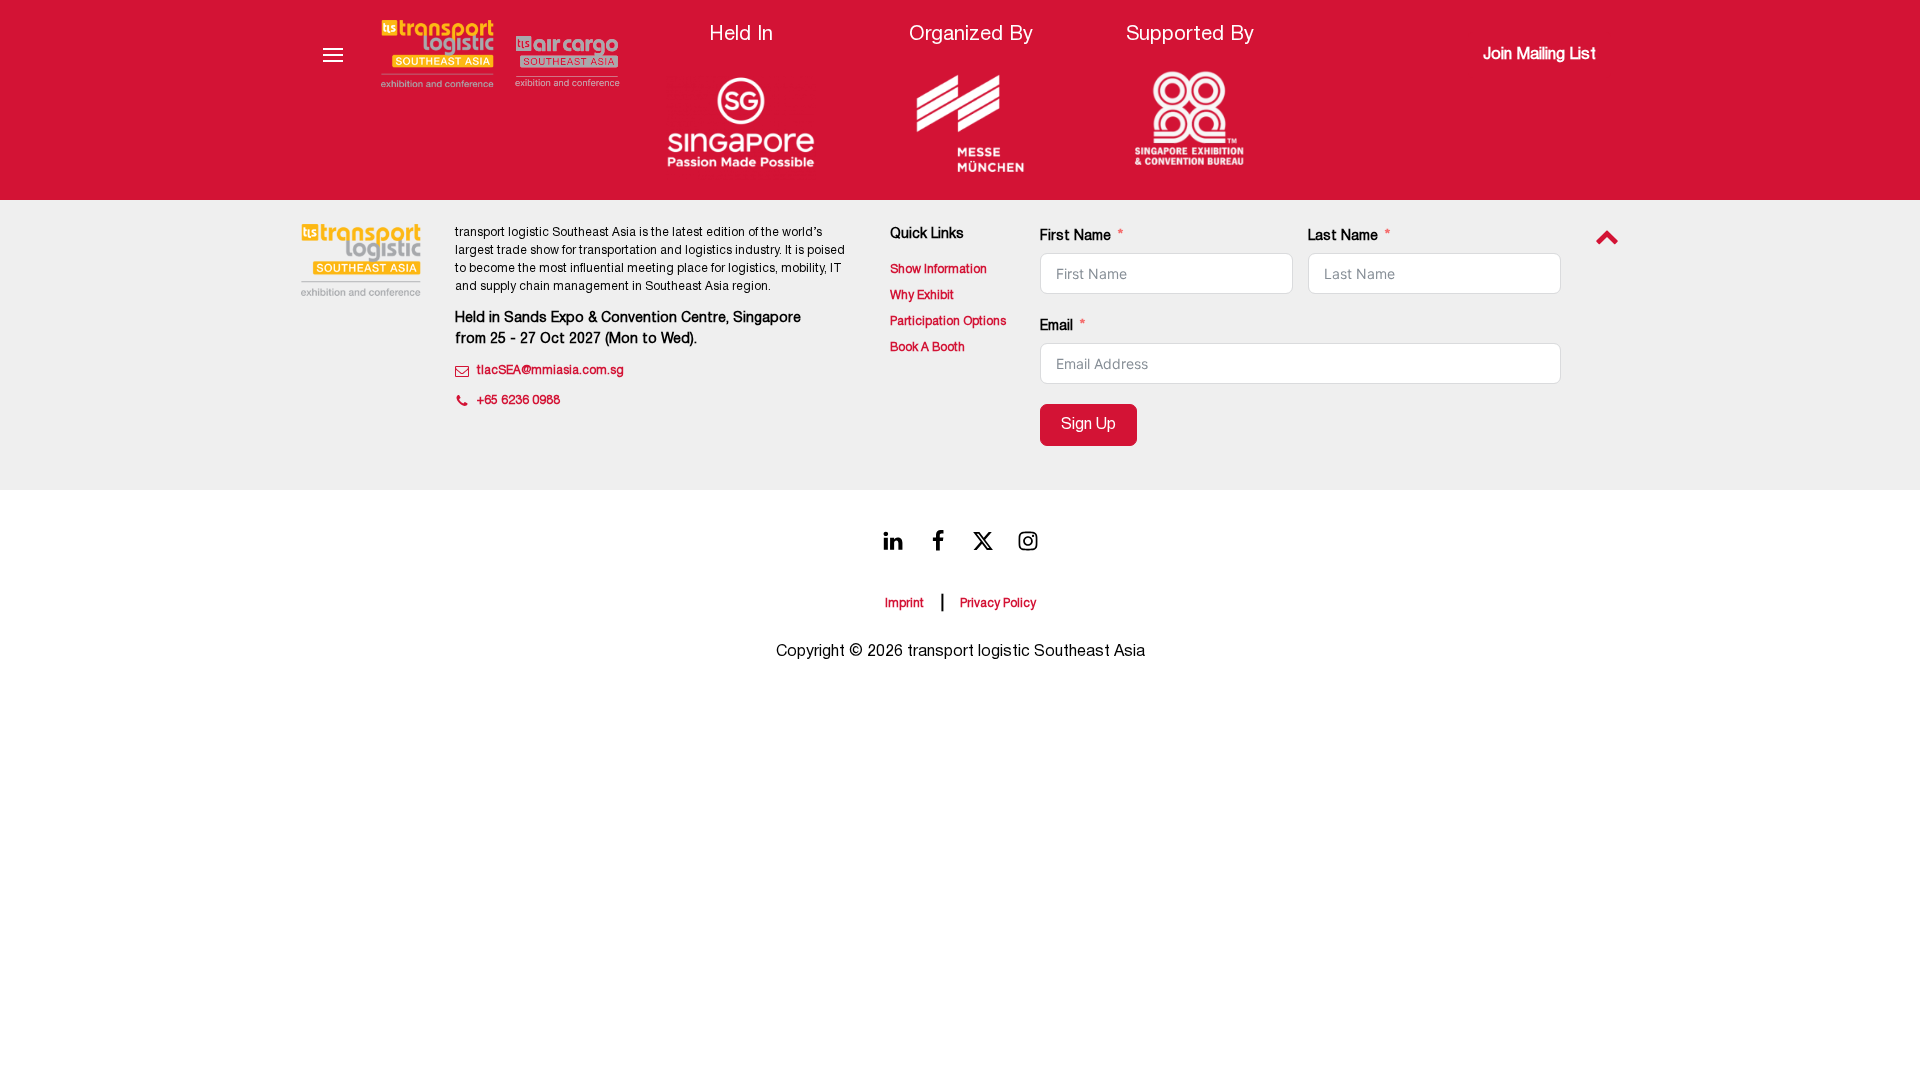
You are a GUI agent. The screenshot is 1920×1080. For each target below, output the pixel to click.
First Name (1075, 236)
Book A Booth (927, 347)
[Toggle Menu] (333, 55)
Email (1056, 326)
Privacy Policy (998, 603)
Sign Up (1088, 425)
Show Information (938, 269)
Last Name (1343, 236)
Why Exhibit (922, 295)
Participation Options (948, 321)
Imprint (904, 603)
